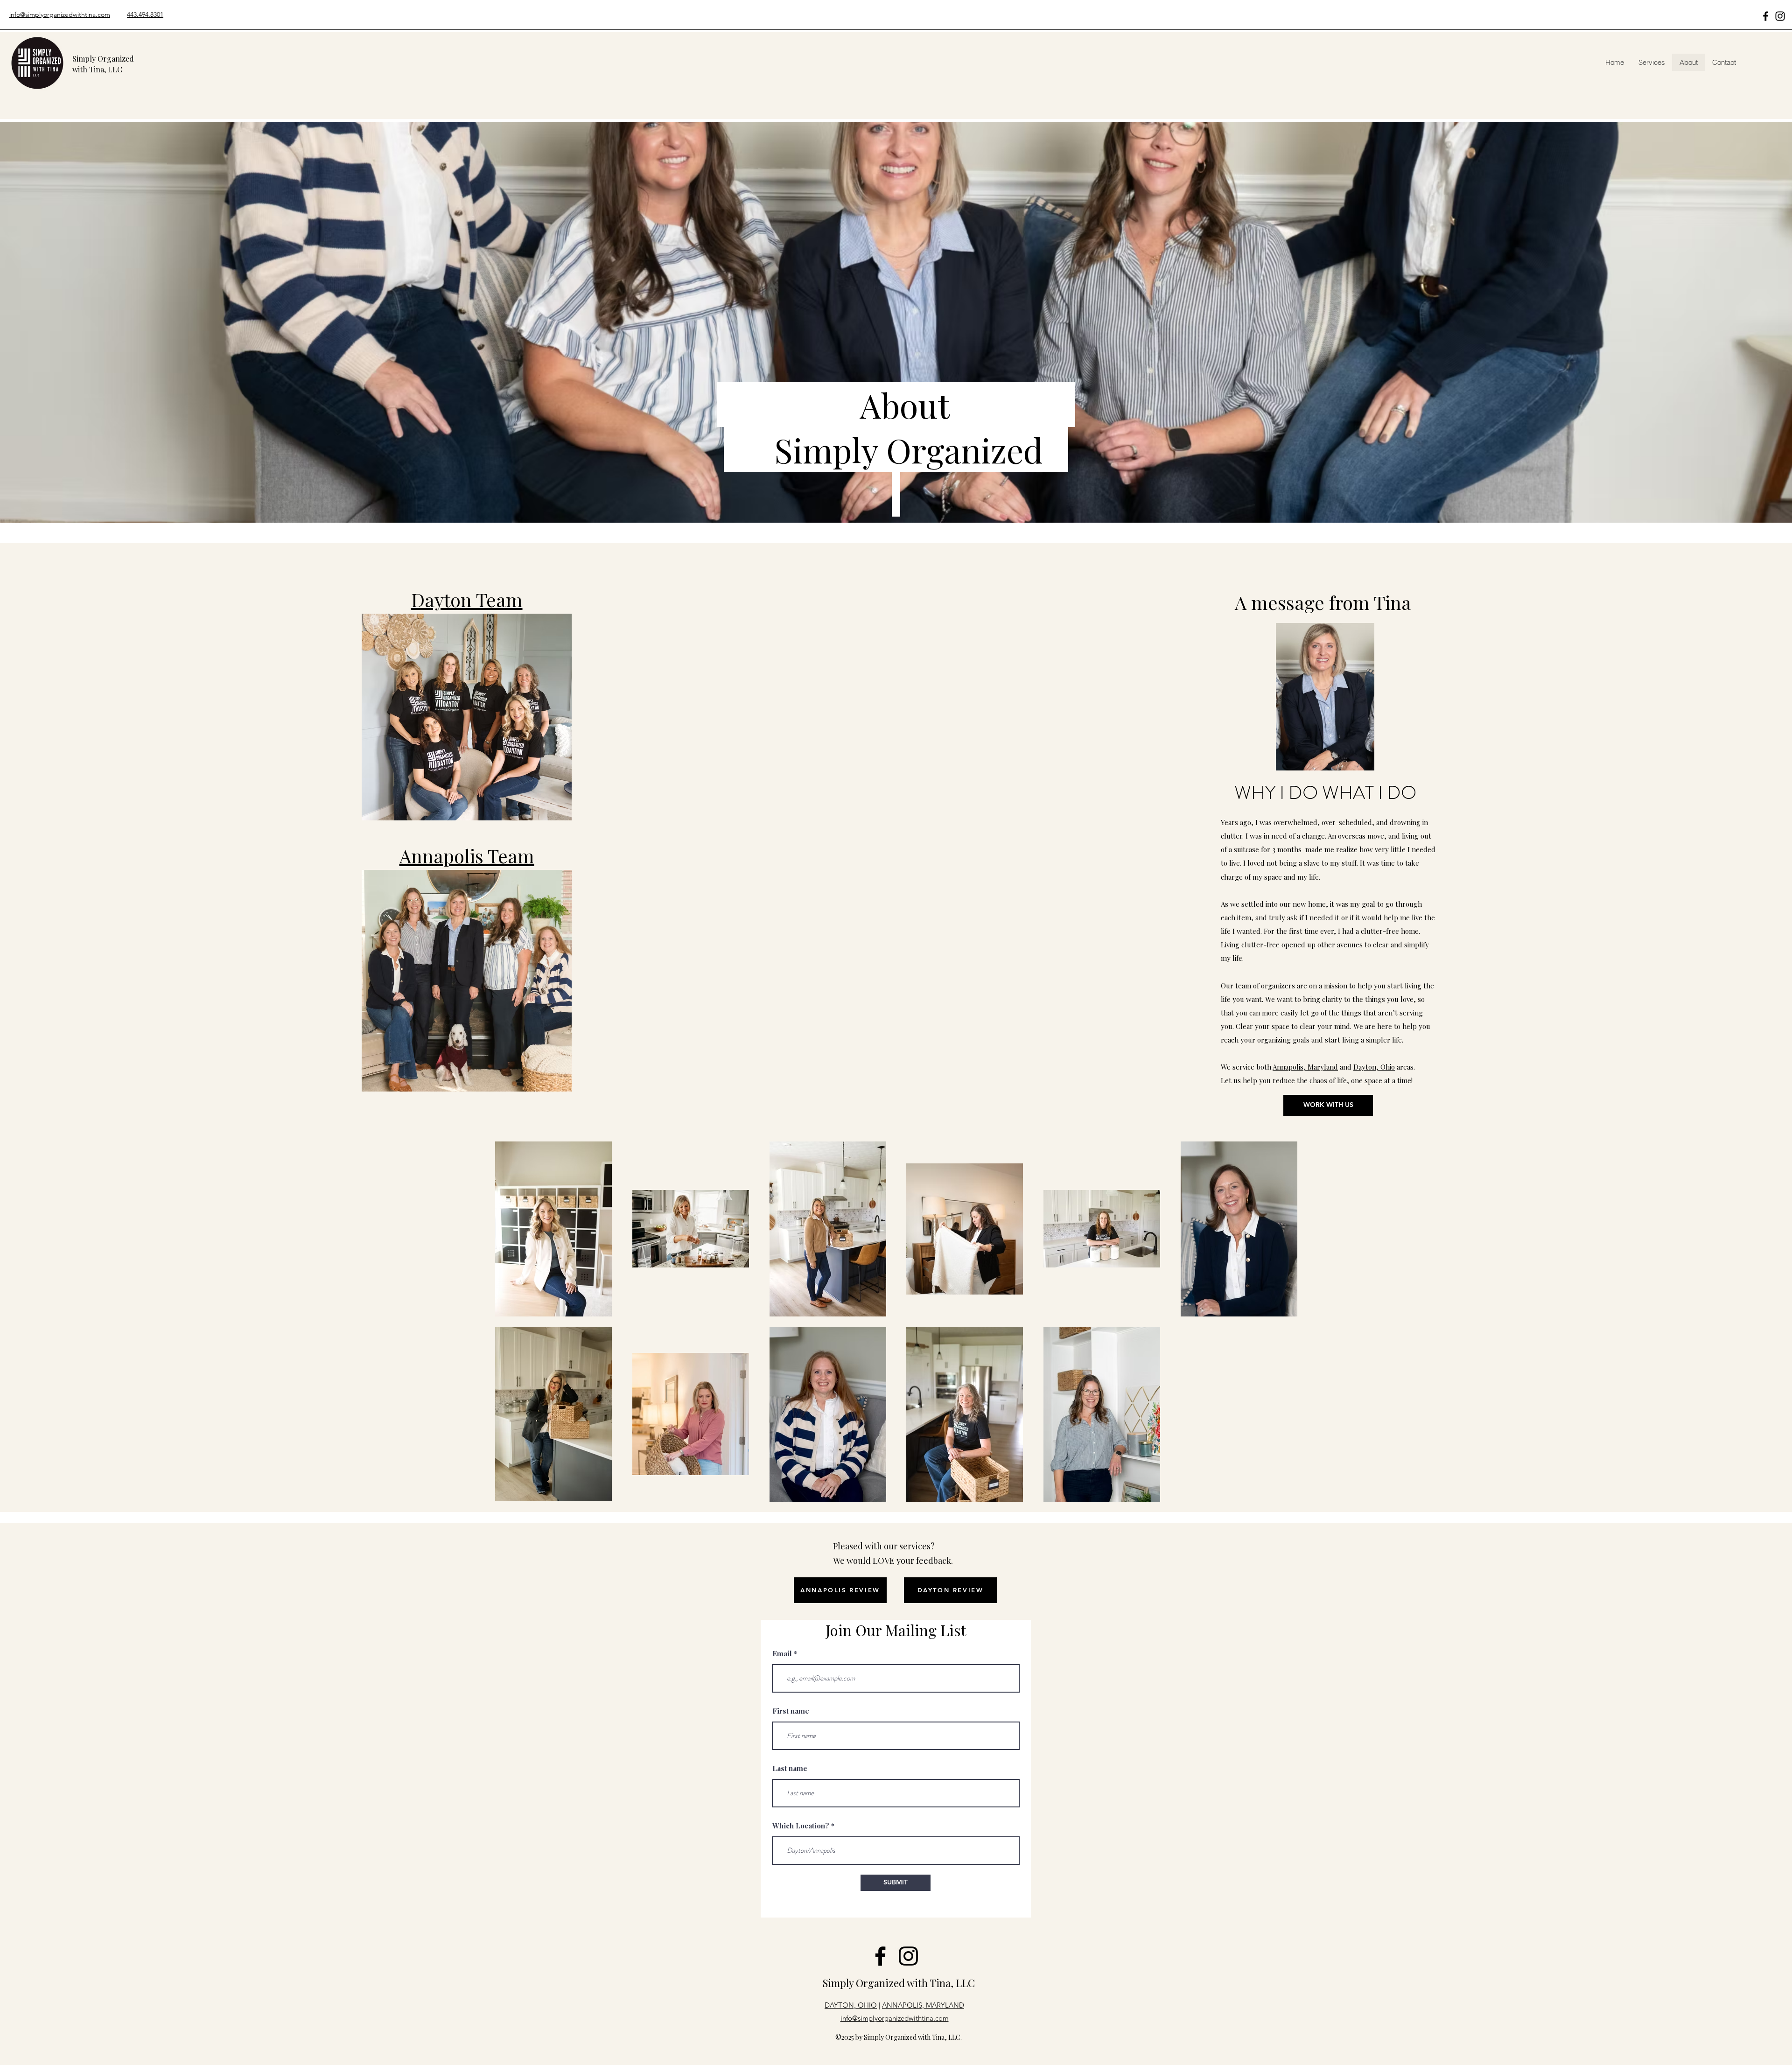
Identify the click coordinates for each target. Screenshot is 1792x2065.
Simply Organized (865, 1983)
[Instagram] (1780, 16)
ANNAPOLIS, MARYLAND (923, 2005)
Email (782, 1654)
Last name (790, 1768)
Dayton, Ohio (1374, 1067)
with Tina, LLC (941, 1983)
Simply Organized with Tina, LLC (103, 64)
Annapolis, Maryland (1305, 1067)
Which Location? (801, 1826)
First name (791, 1711)
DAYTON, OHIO (851, 2005)
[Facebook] (1766, 16)
